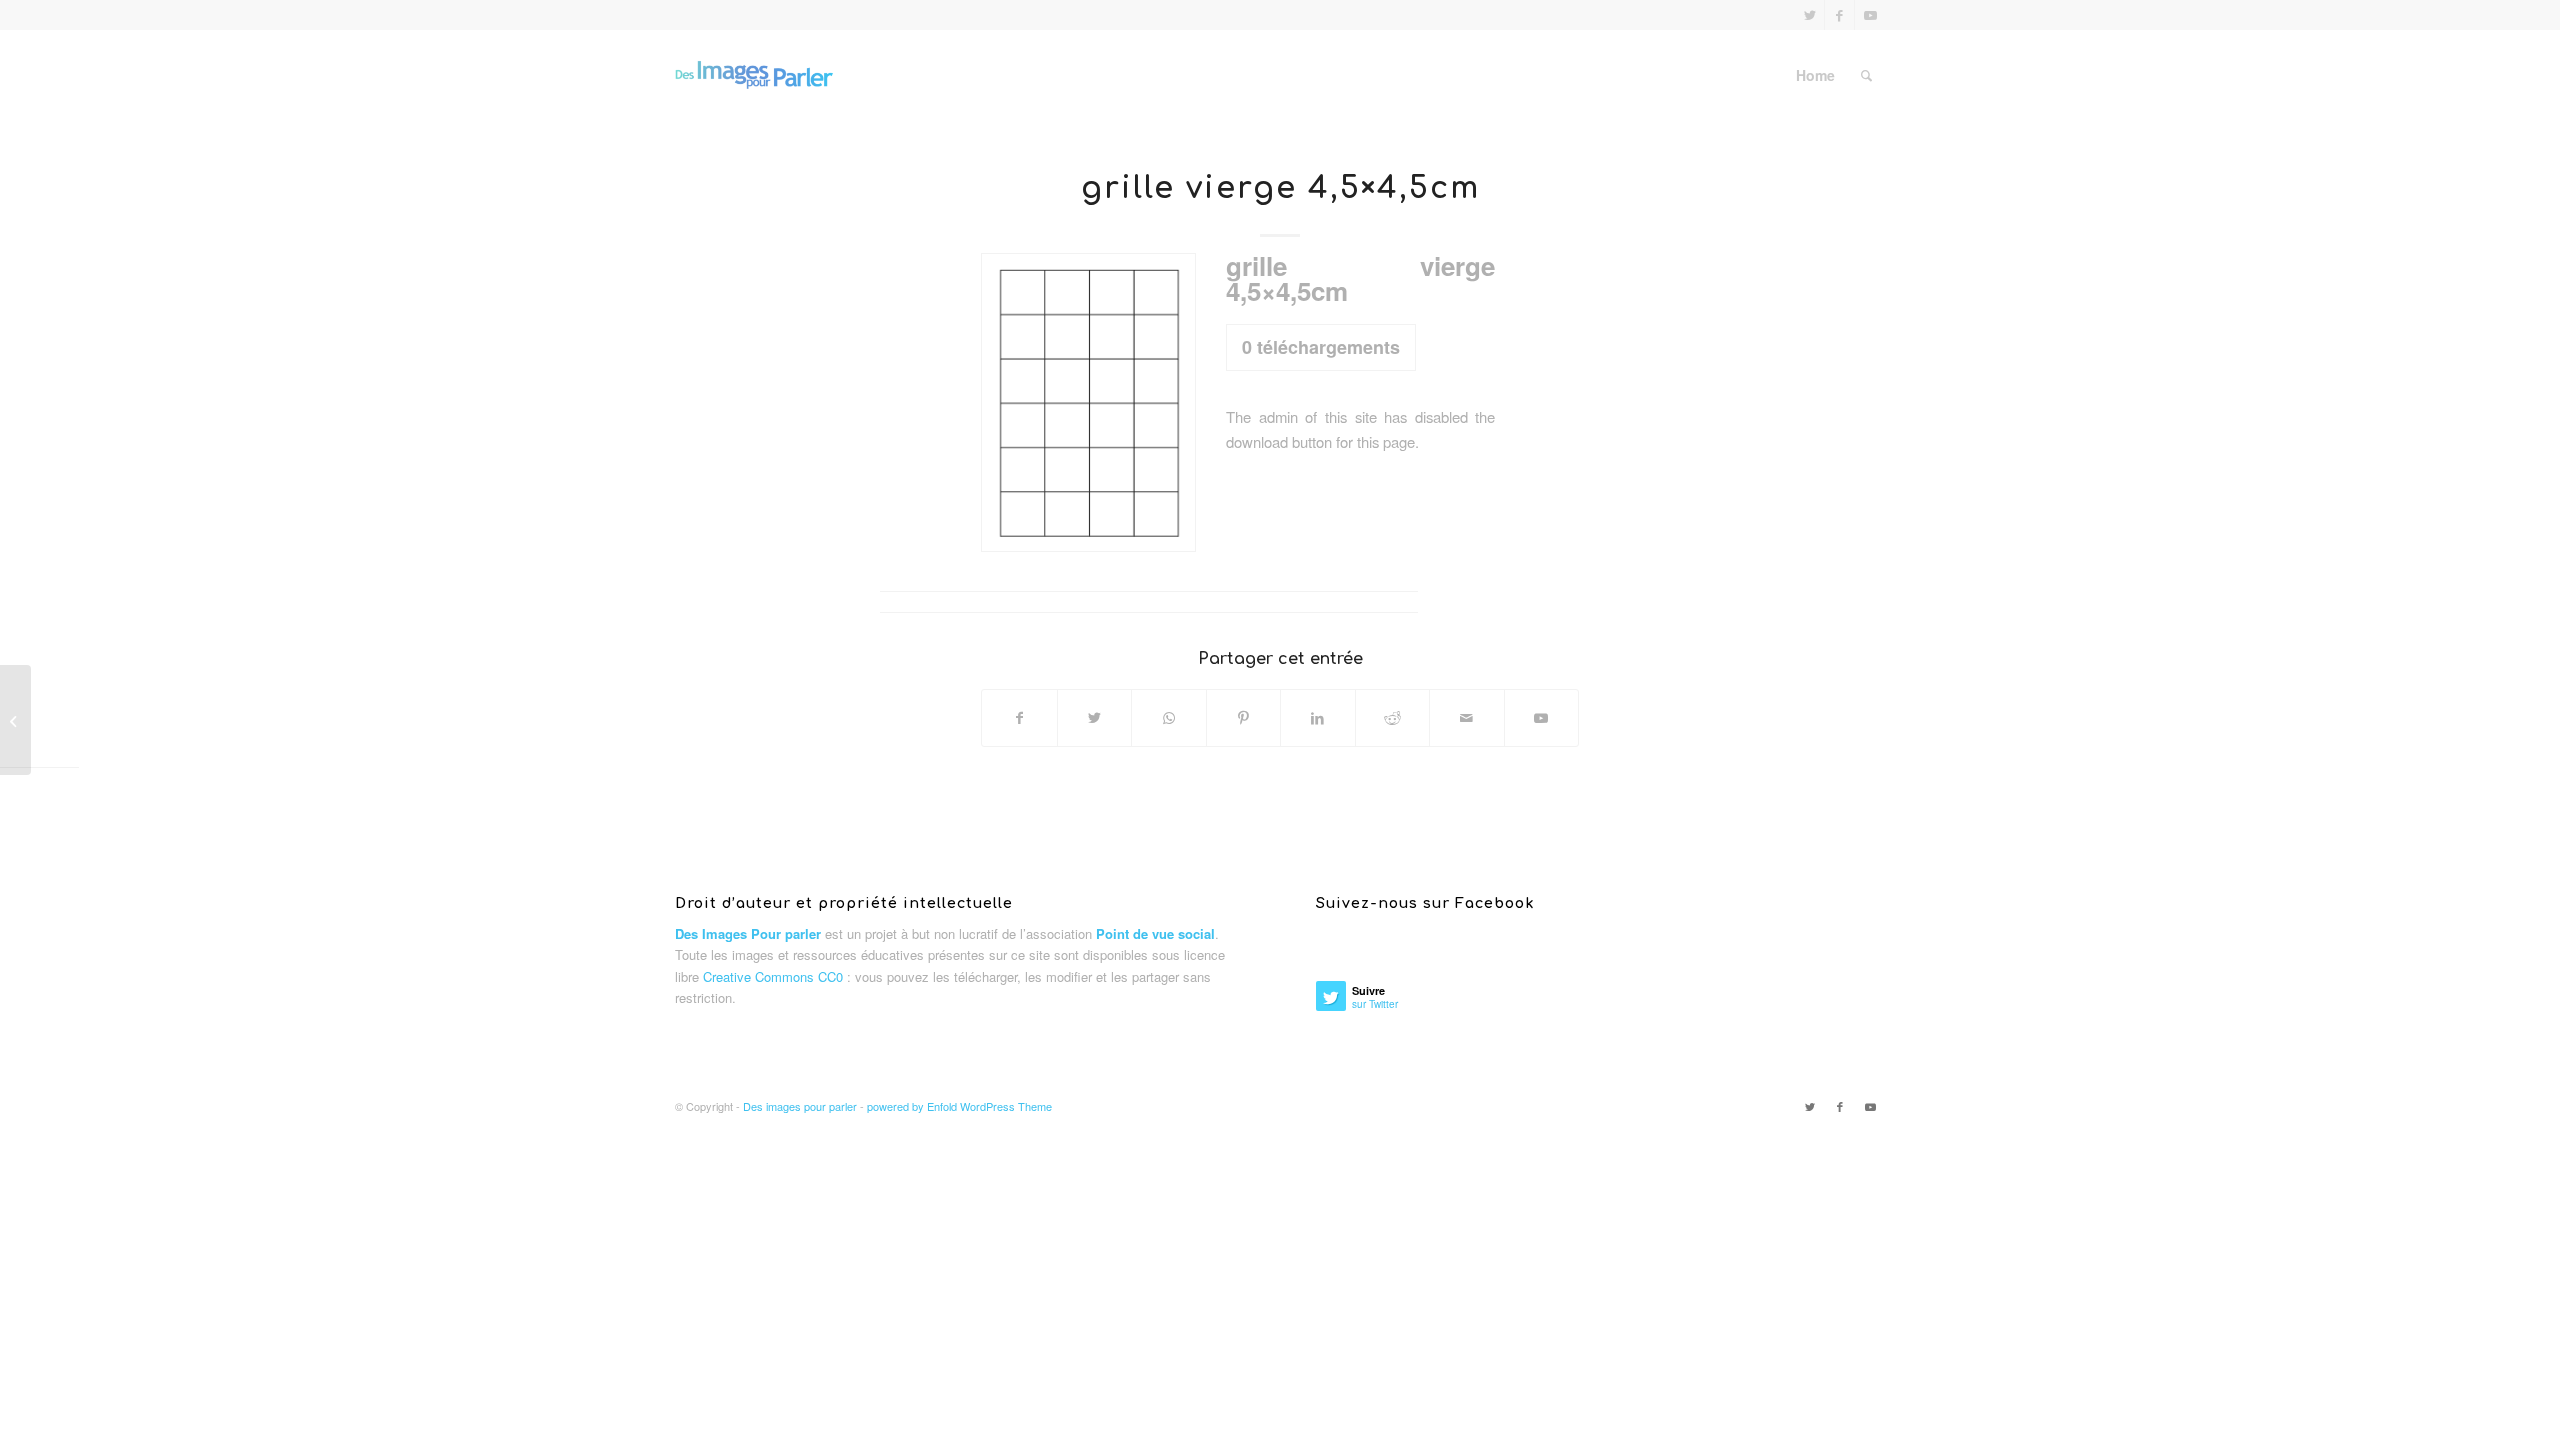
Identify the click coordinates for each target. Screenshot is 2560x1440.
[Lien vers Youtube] (1870, 15)
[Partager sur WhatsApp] (1169, 718)
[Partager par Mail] (1467, 718)
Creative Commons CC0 (773, 976)
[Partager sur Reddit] (1393, 718)
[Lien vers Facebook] (1839, 15)
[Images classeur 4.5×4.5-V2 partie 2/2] (15, 720)
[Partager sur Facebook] (1019, 718)
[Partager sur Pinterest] (1244, 718)
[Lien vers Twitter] (1809, 15)
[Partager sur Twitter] (1095, 718)
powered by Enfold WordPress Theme (959, 1106)
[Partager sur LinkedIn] (1318, 718)
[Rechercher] (1866, 75)
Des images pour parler (800, 1106)
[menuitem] (1815, 75)
